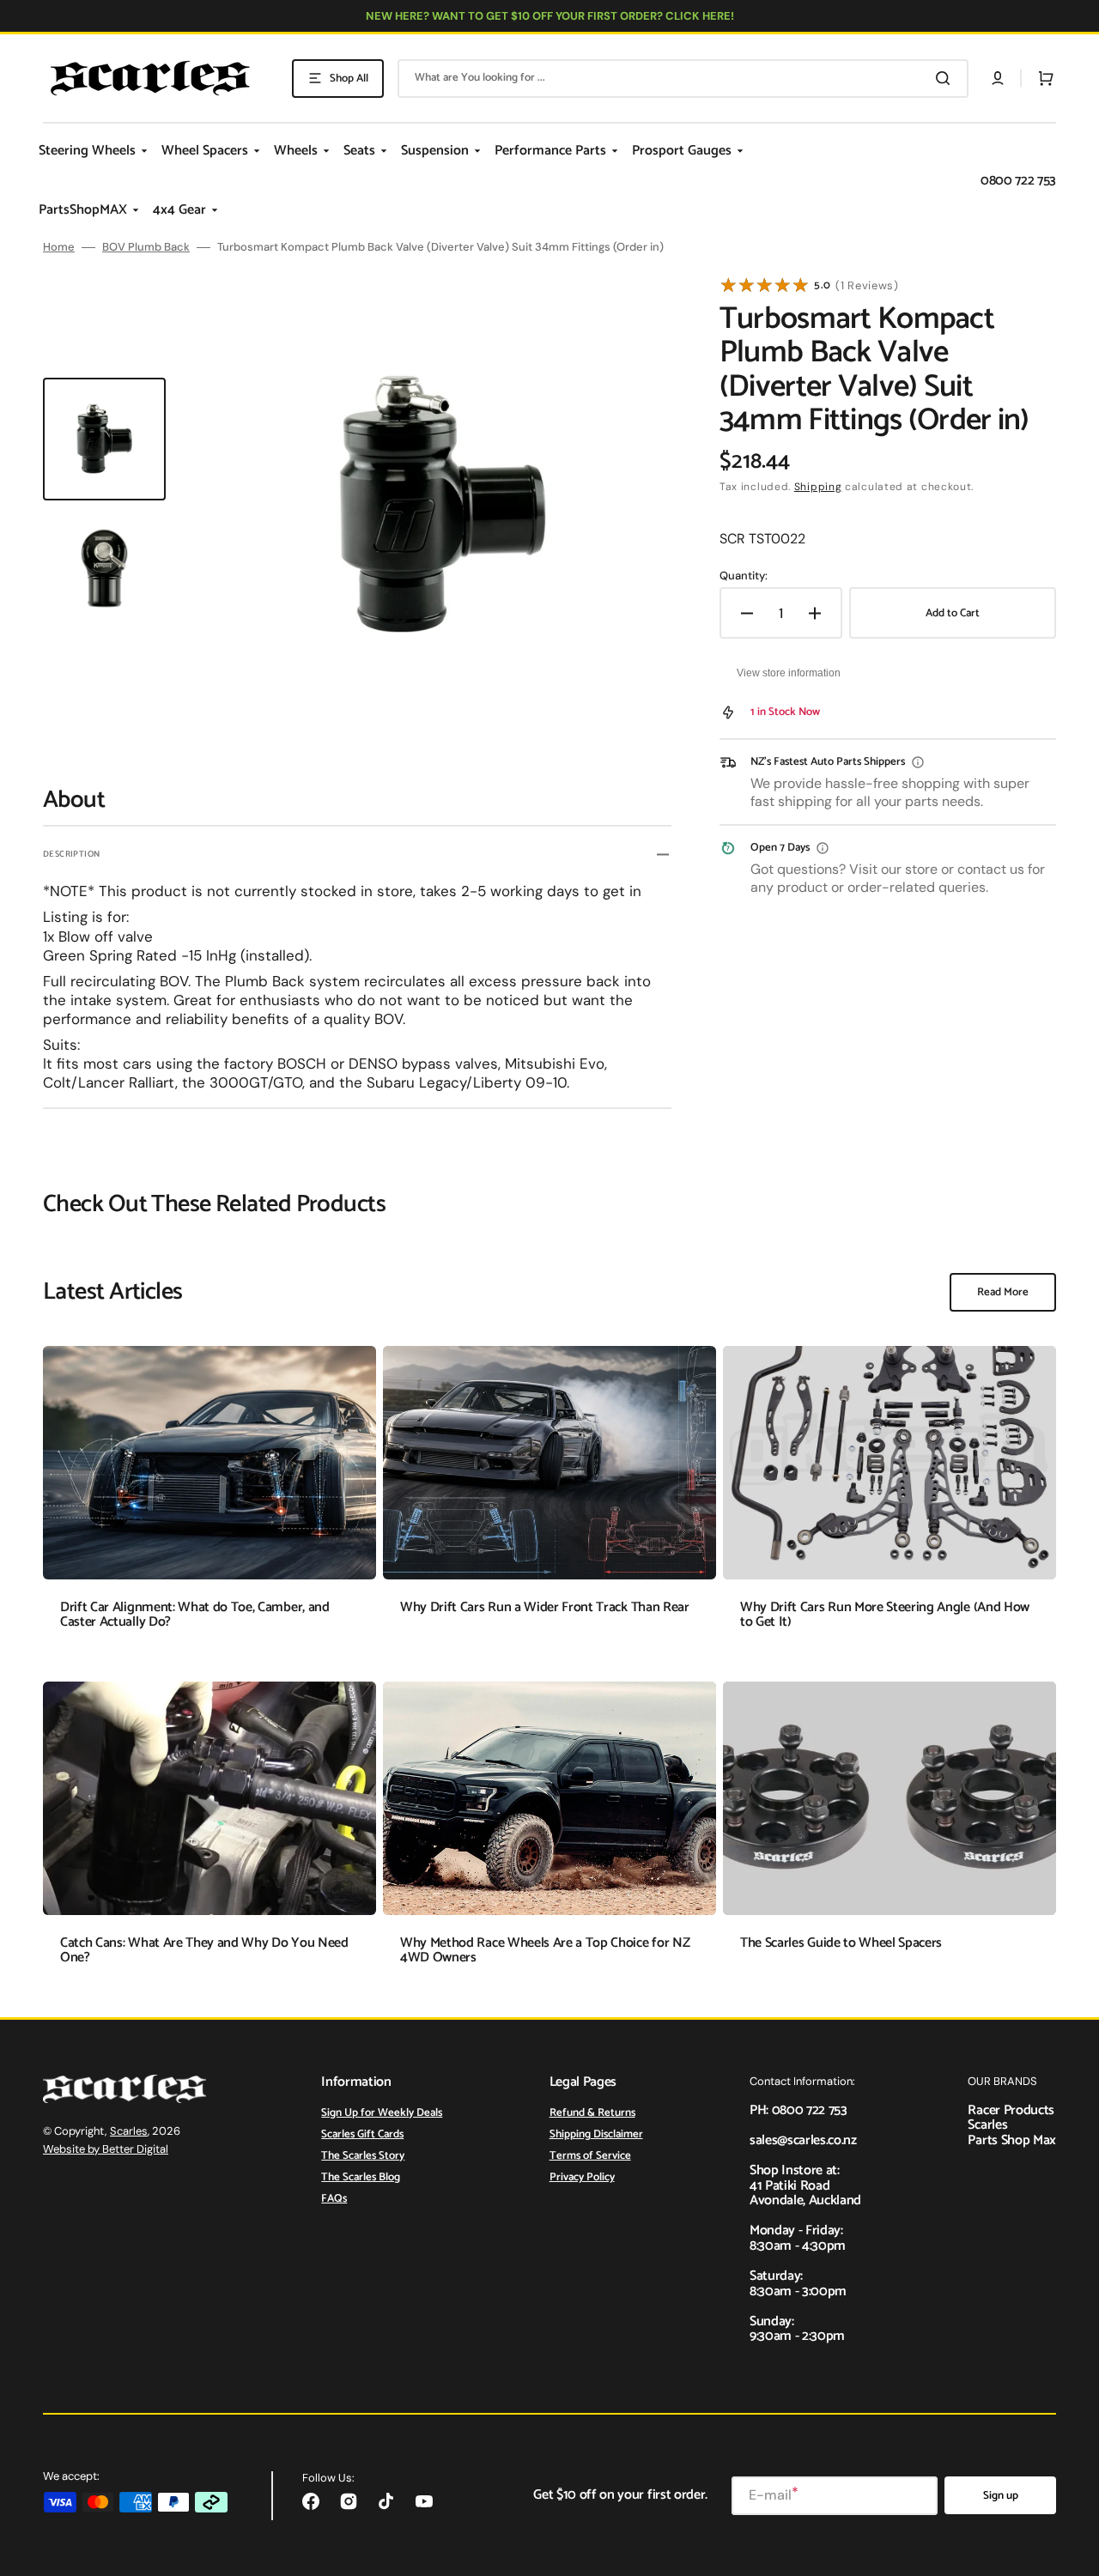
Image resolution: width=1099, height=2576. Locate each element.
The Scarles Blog (361, 2177)
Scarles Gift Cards (362, 2134)
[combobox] (683, 79)
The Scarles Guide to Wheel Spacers (841, 1943)
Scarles (129, 2131)
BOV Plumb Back (146, 247)
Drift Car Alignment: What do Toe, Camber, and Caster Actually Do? (195, 1615)
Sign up (1001, 2496)
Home (59, 247)
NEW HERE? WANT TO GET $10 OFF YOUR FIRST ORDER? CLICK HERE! (550, 16)
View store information (789, 673)
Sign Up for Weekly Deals (382, 2114)
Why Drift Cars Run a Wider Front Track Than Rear (545, 1607)
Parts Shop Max (1012, 2140)
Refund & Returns (592, 2114)
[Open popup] (918, 762)
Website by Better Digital (106, 2149)
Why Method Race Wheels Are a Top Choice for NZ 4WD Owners (545, 1951)
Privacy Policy (582, 2177)
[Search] (946, 78)
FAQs (334, 2199)
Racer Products (1011, 2110)
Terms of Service (590, 2156)
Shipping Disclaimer (596, 2134)
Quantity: (744, 576)
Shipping (818, 487)
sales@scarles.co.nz (803, 2140)
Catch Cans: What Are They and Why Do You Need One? (204, 1951)
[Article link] (209, 1500)
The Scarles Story (363, 2156)
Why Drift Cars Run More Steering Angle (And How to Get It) (885, 1615)
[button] (998, 78)
